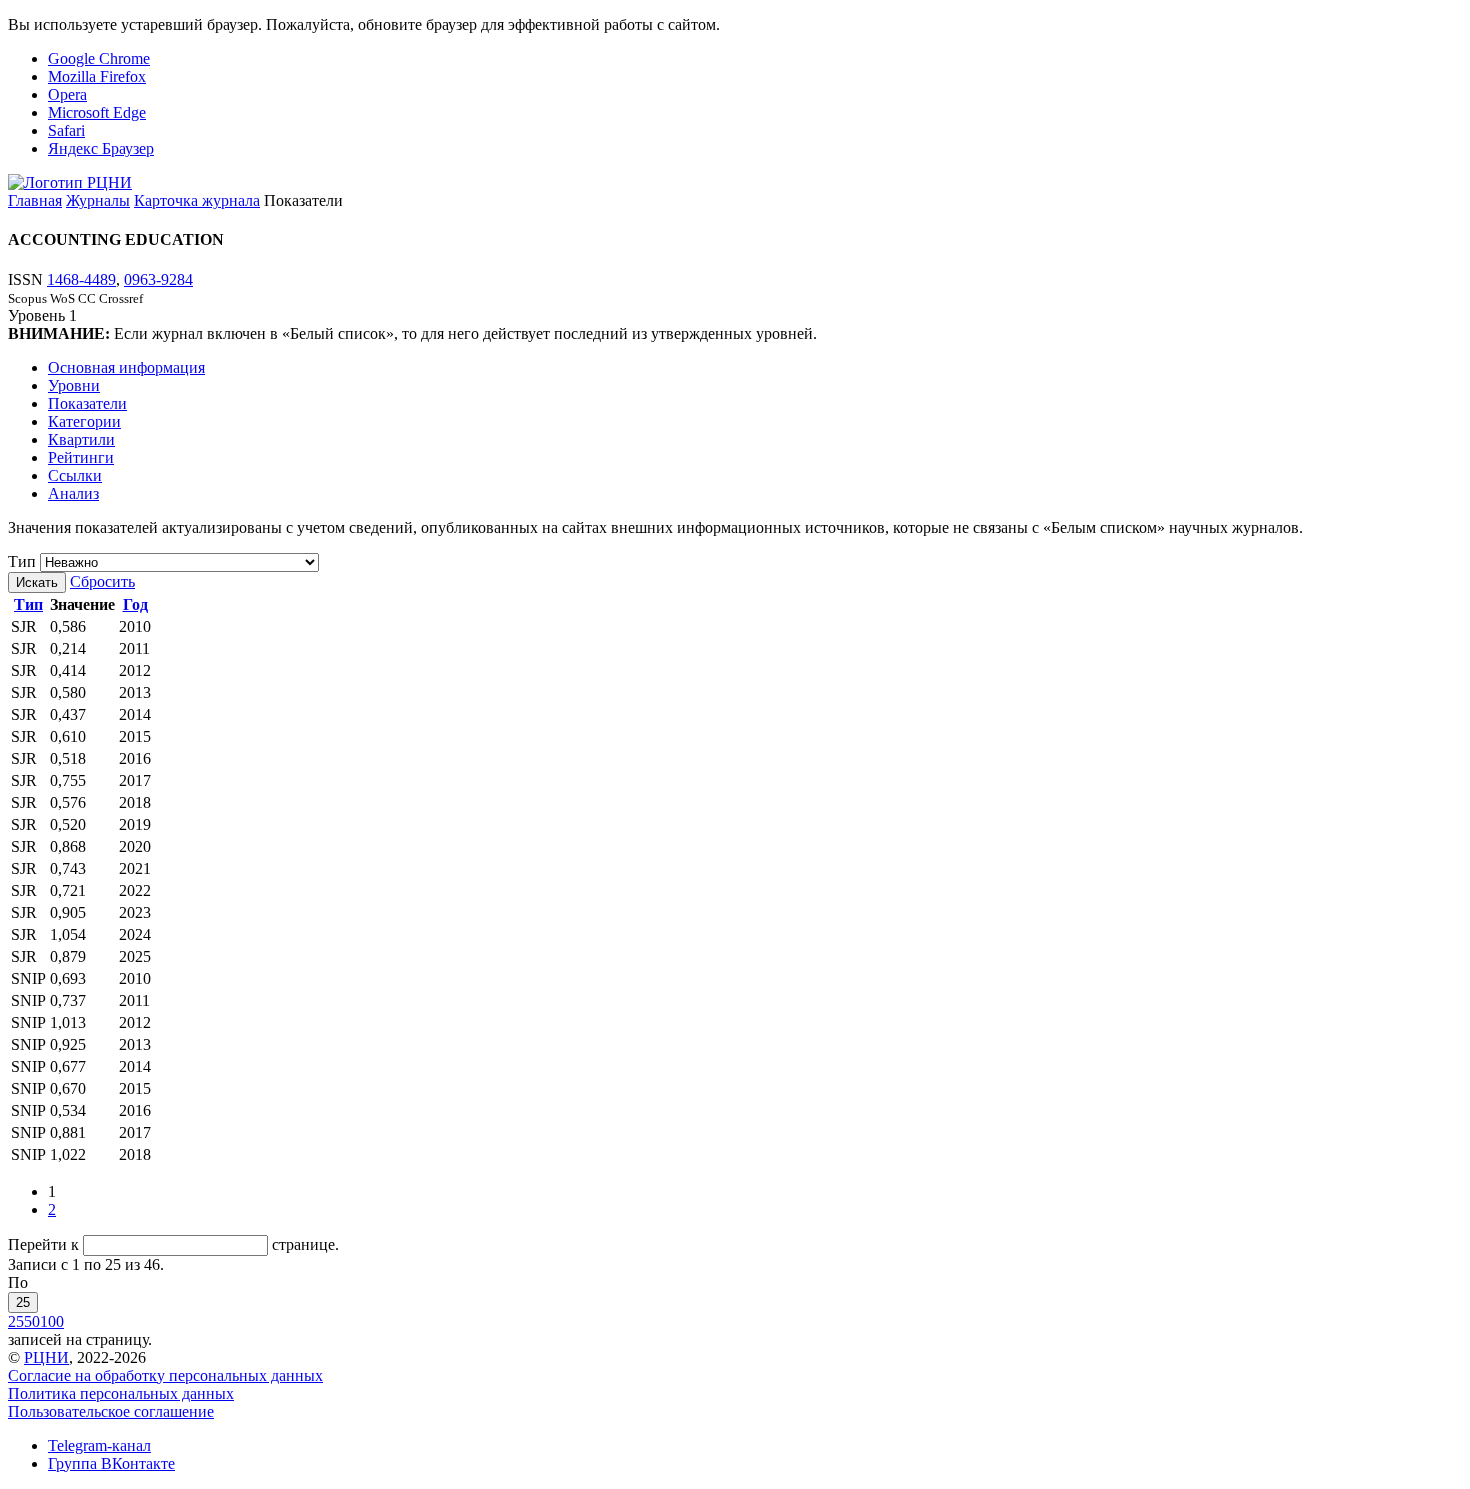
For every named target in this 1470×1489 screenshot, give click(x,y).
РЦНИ (46, 1357)
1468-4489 (81, 279)
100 (52, 1321)
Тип (22, 561)
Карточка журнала (197, 200)
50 (32, 1321)
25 (23, 1302)
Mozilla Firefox (97, 76)
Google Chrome (99, 58)
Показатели (87, 403)
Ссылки (75, 475)
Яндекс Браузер (101, 148)
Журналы (98, 200)
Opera (67, 94)
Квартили (81, 439)
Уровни (74, 385)
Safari (66, 130)
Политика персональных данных (121, 1393)
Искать (37, 582)
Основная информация (126, 367)
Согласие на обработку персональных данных (165, 1375)
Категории (84, 421)
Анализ (73, 493)
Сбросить (102, 581)
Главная (35, 200)
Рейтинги (81, 457)
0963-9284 (158, 279)
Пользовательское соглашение (111, 1411)
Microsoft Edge (97, 112)
